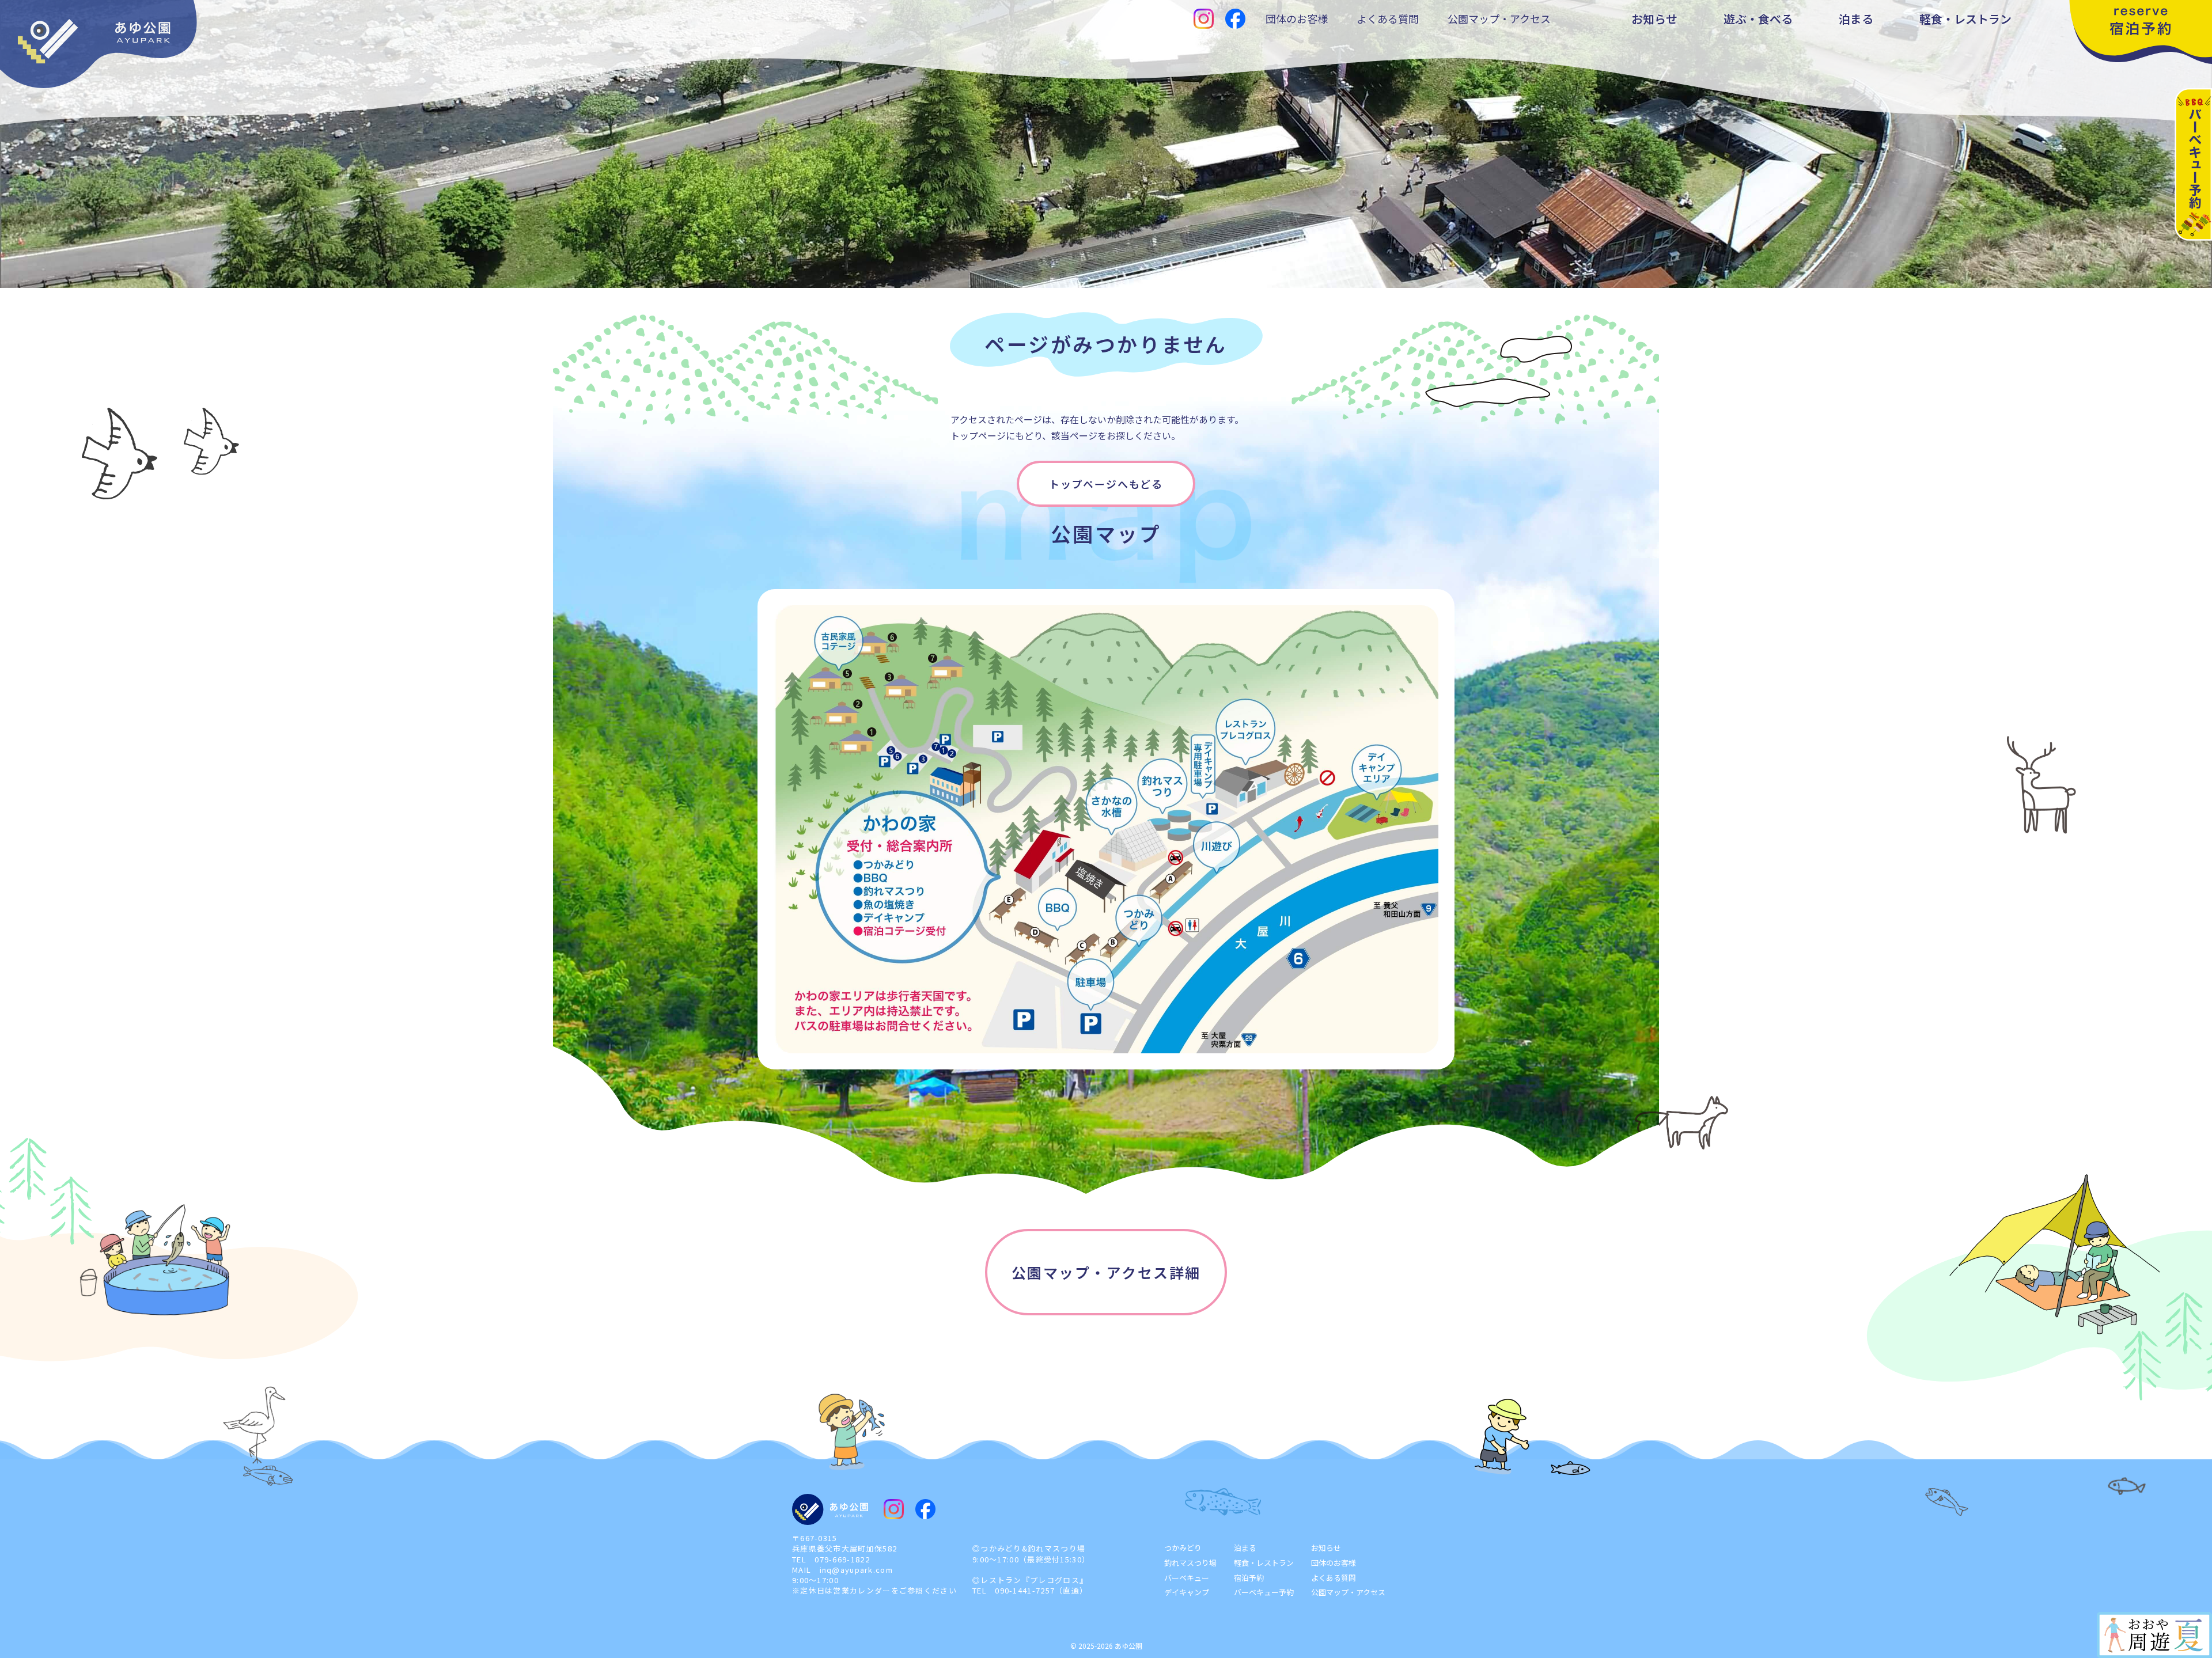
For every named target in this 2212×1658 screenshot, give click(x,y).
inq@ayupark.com (857, 1570)
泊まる (1856, 19)
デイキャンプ (1187, 1592)
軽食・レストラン (1965, 19)
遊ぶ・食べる (1758, 19)
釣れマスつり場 (1190, 1563)
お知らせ (1654, 19)
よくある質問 (1388, 18)
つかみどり (1183, 1548)
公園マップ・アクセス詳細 (1106, 1272)
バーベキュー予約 (1264, 1592)
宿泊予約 (1249, 1578)
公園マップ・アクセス (1499, 18)
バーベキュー (1187, 1578)
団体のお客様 (1297, 18)
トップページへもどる (1106, 484)
